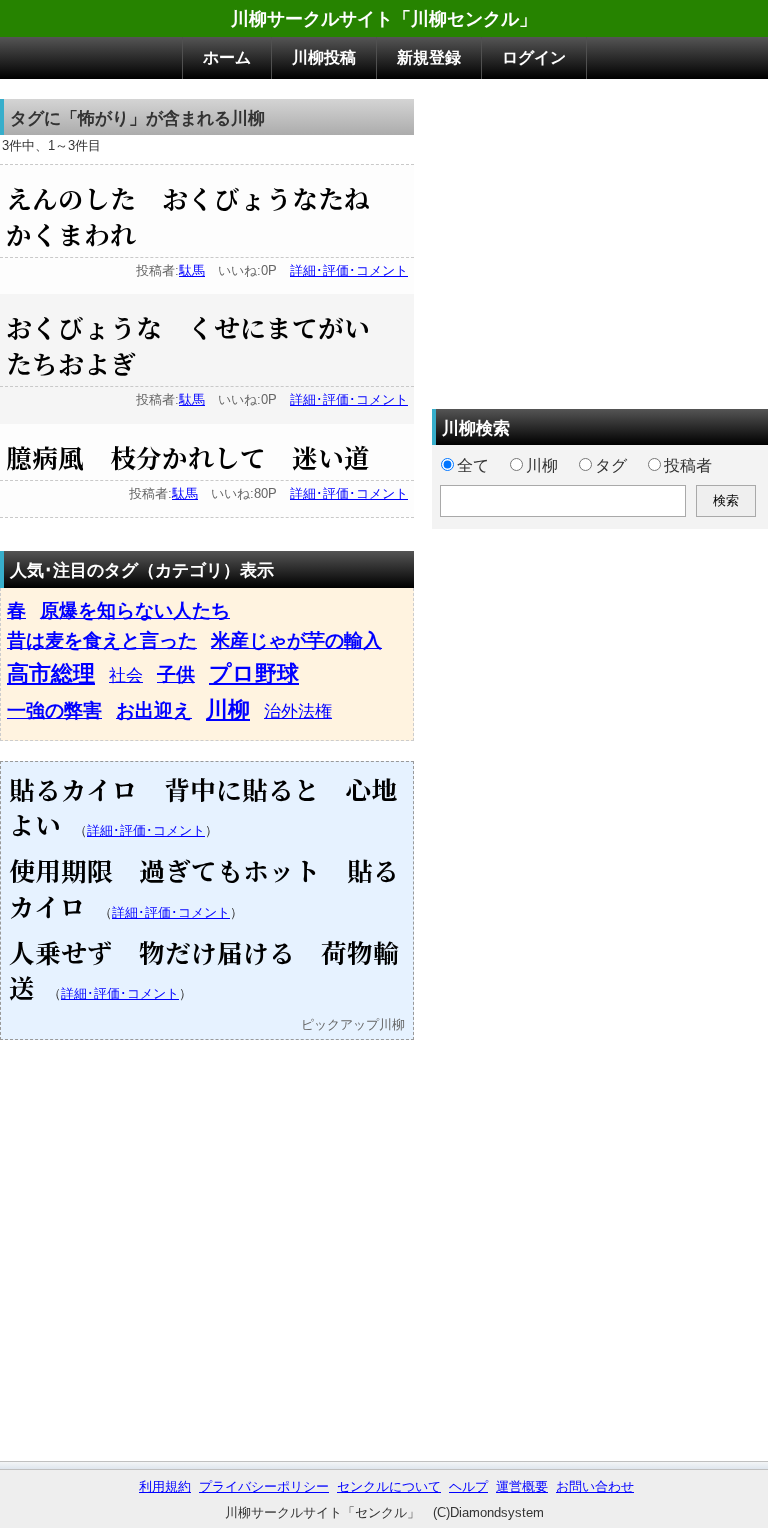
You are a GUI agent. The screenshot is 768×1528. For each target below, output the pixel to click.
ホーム (227, 57)
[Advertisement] (600, 239)
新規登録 (429, 57)
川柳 (228, 709)
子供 (176, 674)
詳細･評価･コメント (349, 270)
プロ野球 (254, 673)
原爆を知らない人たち (135, 610)
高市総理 (51, 673)
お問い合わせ (595, 1486)
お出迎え (154, 710)
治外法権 (298, 711)
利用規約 (165, 1486)
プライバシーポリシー (264, 1486)
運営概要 (522, 1486)
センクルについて (389, 1486)
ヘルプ (468, 1486)
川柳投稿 (324, 57)
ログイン (534, 57)
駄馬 (192, 270)
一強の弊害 (54, 710)
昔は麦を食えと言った (102, 640)
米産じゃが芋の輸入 (296, 640)
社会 (126, 675)
